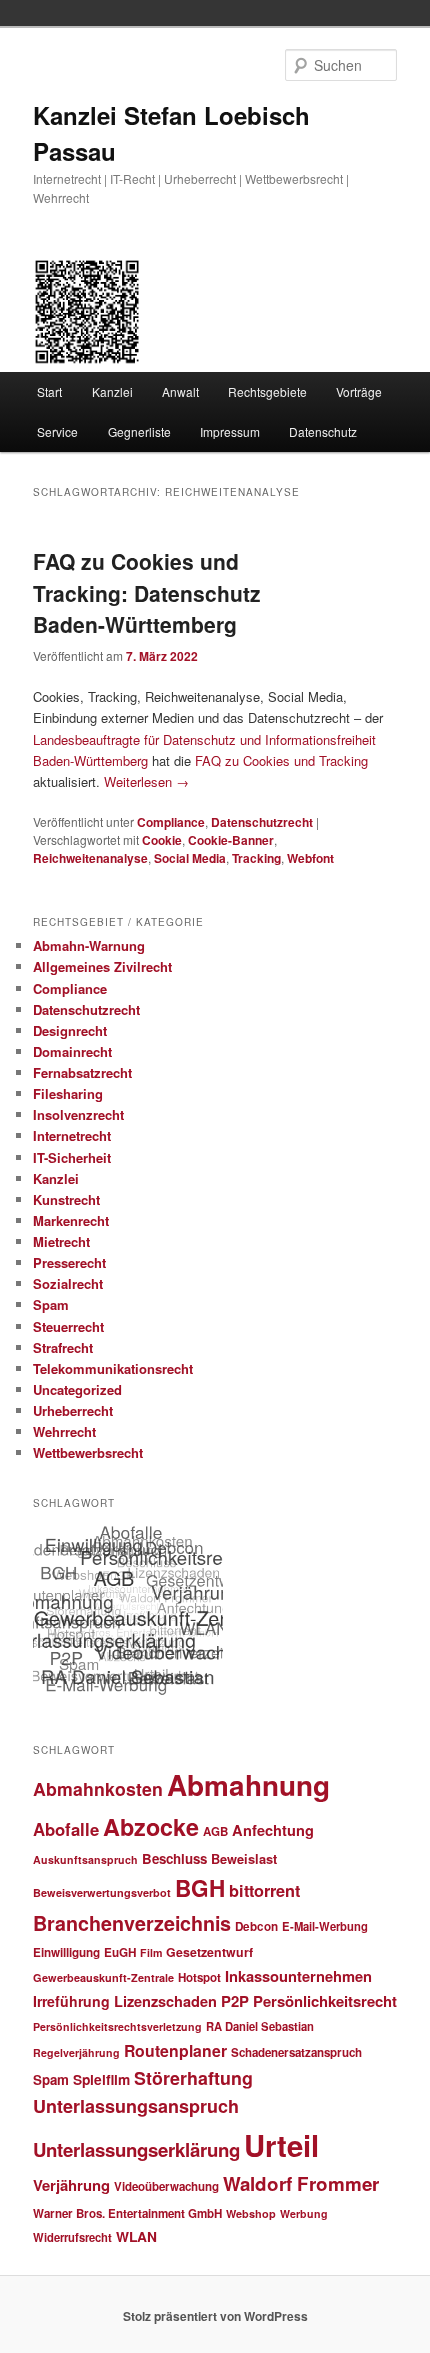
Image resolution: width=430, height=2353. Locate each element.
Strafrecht (63, 1347)
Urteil (281, 2145)
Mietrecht (61, 1241)
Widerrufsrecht (72, 2237)
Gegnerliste (139, 431)
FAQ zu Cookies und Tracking (281, 760)
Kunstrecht (66, 1199)
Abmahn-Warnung (89, 945)
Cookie (162, 840)
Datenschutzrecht (262, 822)
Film (151, 1952)
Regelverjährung (76, 2052)
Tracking (256, 858)
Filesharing (68, 1093)
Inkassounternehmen (298, 1976)
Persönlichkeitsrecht (325, 2001)
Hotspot (199, 1977)
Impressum (230, 431)
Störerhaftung (193, 2077)
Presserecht (69, 1262)
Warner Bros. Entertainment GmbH (127, 2213)
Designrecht (70, 1030)
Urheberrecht (73, 1410)
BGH (200, 1888)
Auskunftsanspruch (85, 1859)
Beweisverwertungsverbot (102, 1892)
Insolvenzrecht (78, 1114)
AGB (215, 1831)
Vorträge (359, 391)
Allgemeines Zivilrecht (102, 966)
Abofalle (66, 1829)
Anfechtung (273, 1830)
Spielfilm (101, 2079)
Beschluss (174, 1858)
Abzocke (151, 1826)
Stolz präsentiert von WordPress (215, 2316)
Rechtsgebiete (267, 391)
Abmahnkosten (98, 1788)
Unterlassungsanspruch (136, 2106)
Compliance (171, 822)
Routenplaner (175, 2050)
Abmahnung (248, 1785)
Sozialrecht (68, 1283)
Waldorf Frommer (301, 2183)
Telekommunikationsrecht (113, 1368)
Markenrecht (71, 1220)
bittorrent (264, 1890)
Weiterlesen (146, 781)
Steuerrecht (68, 1326)
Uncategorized (77, 1389)
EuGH (120, 1952)
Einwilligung (66, 1952)
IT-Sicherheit (72, 1157)
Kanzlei (112, 391)
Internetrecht (72, 1135)
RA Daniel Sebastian (260, 2026)
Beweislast (244, 1859)
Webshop (251, 2213)
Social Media (190, 858)
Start (49, 391)
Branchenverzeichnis (132, 1923)
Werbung (304, 2213)
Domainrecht (72, 1051)
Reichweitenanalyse (90, 858)
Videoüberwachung (166, 2186)
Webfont (310, 858)
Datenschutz (323, 431)
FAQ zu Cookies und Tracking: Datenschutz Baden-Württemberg (147, 592)
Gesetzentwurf (209, 1952)
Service (57, 431)
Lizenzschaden (165, 2001)
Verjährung (71, 2185)
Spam (51, 1304)
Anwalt (180, 391)
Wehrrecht (64, 1431)
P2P (235, 2001)
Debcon (256, 1926)
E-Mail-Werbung (325, 1926)
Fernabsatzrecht (82, 1072)
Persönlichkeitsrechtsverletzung (117, 2026)
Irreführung (71, 2001)
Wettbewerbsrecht (88, 1452)
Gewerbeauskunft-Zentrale (103, 1977)
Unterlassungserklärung (136, 2149)
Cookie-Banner (231, 840)
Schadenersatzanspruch (296, 2052)
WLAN (136, 2236)
